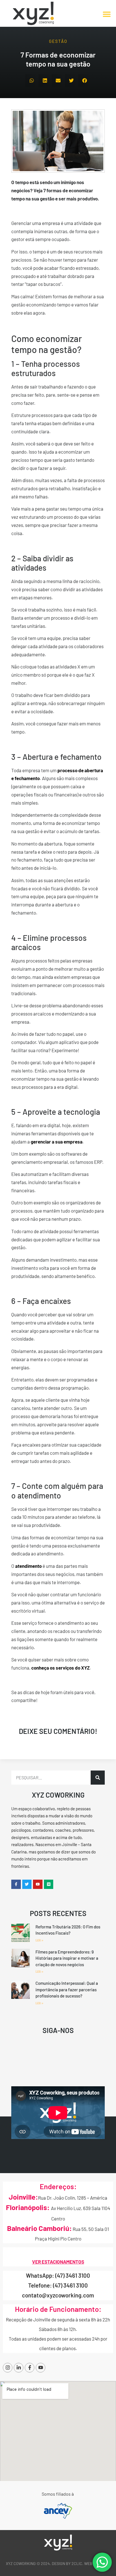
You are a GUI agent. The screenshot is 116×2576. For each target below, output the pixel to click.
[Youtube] (41, 2368)
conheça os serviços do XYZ (60, 1668)
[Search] (98, 1778)
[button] (107, 14)
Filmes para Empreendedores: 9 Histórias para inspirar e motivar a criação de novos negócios (67, 1958)
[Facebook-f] (30, 2368)
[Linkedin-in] (19, 2368)
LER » (39, 1940)
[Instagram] (8, 2368)
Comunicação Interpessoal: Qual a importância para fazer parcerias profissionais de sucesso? (67, 1989)
